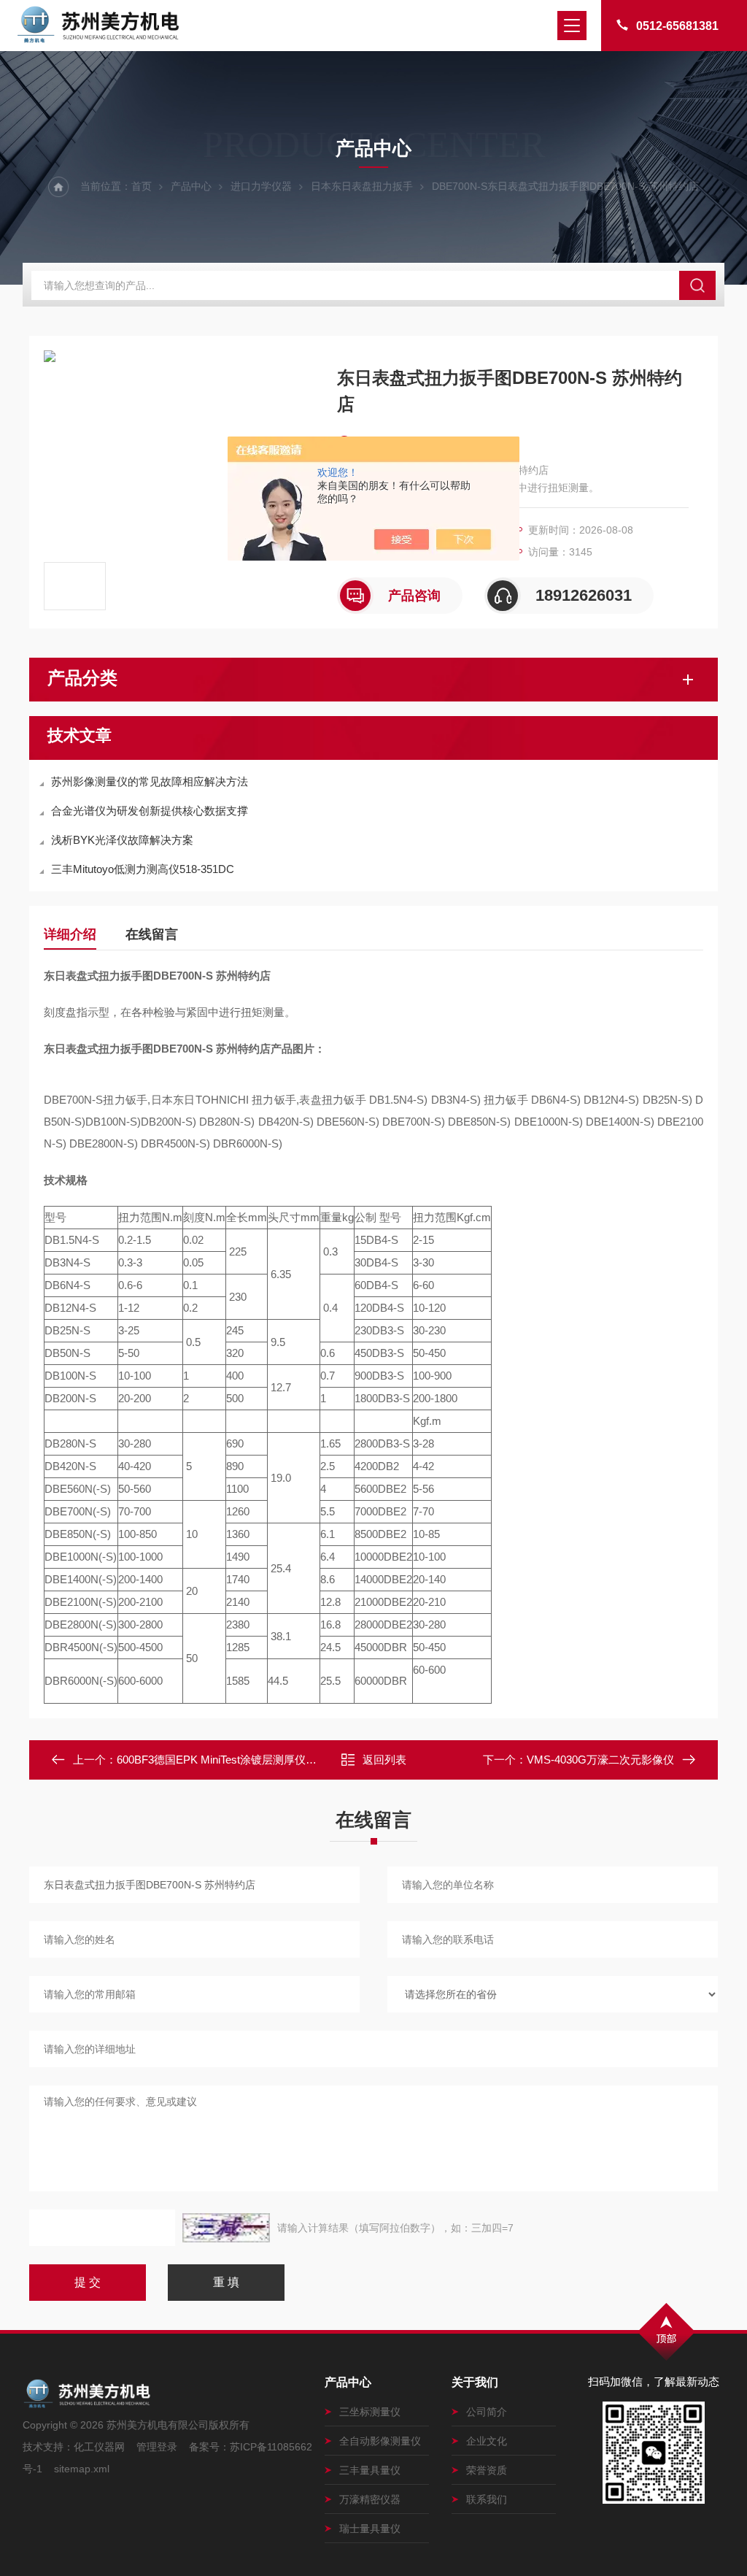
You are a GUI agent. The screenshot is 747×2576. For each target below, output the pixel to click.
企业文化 (487, 2441)
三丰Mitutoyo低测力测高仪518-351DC (143, 869)
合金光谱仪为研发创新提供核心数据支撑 (150, 811)
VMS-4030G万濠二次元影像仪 (600, 1760)
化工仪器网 (99, 2447)
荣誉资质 (487, 2470)
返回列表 (384, 1760)
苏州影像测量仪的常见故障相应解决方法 (150, 781)
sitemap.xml (82, 2469)
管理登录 (157, 2447)
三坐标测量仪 (370, 2412)
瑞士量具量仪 (370, 2529)
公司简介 (487, 2412)
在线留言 (152, 934)
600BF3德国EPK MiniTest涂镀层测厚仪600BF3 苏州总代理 (259, 1760)
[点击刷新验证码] (226, 2228)
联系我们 (487, 2499)
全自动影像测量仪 (380, 2441)
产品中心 (191, 186)
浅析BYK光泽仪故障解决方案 (122, 840)
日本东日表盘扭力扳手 (362, 186)
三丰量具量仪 (370, 2470)
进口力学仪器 (261, 186)
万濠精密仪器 (370, 2499)
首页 (142, 186)
